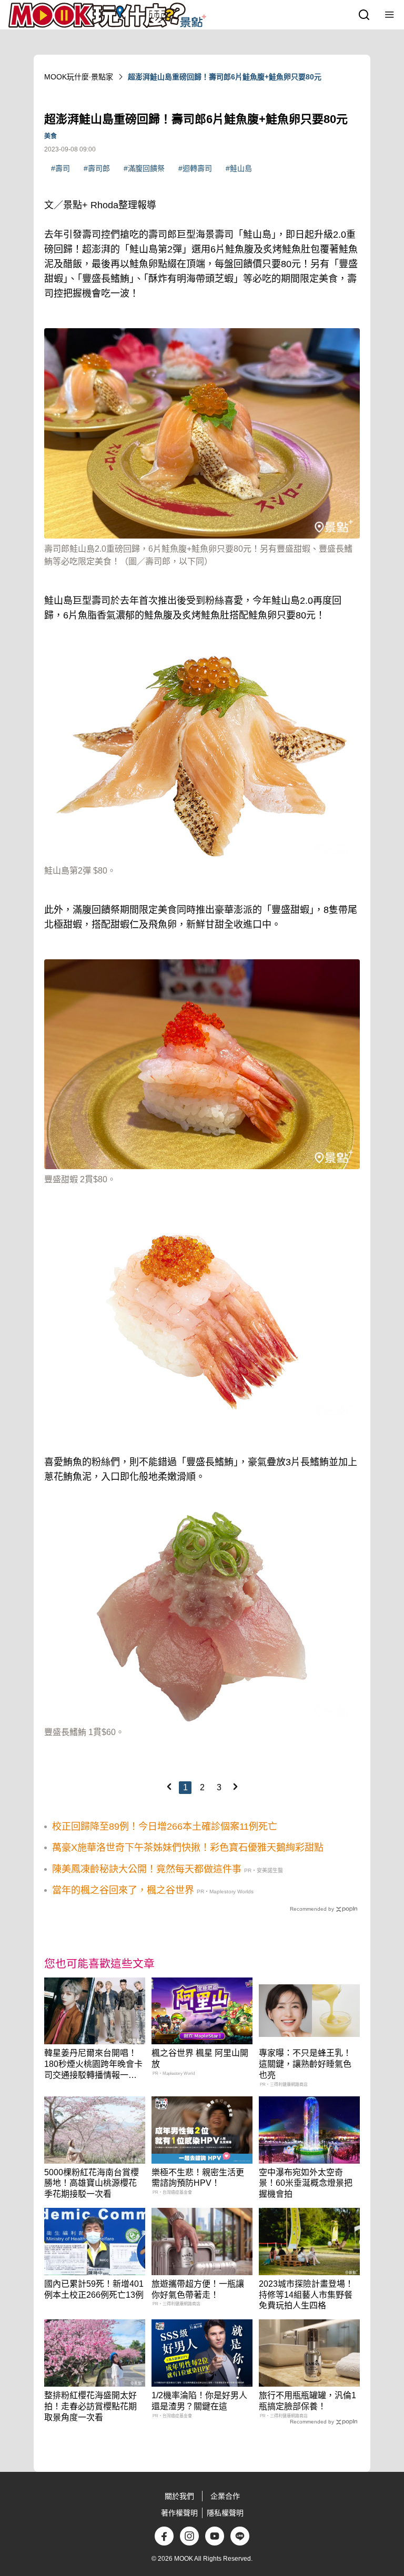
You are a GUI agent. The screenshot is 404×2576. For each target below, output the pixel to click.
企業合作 (225, 2496)
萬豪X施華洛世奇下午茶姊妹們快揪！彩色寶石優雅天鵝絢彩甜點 (188, 1848)
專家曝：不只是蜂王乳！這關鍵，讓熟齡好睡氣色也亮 (305, 2064)
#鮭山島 (239, 168)
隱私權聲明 (225, 2513)
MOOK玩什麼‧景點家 (79, 77)
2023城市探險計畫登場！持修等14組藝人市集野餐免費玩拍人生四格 (306, 2295)
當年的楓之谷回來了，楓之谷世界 (123, 1890)
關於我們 (179, 2496)
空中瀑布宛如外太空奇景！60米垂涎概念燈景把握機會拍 (306, 2183)
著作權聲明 (179, 2513)
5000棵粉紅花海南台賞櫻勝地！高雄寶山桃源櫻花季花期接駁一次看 (92, 2183)
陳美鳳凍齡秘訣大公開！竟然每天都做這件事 (147, 1869)
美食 (50, 136)
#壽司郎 (97, 168)
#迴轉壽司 (195, 168)
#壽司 (60, 168)
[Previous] (169, 1787)
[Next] (235, 1787)
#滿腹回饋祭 (144, 168)
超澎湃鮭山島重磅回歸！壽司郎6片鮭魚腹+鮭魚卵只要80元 (225, 77)
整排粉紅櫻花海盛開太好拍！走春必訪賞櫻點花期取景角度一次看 (90, 2406)
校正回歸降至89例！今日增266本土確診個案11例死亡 (165, 1827)
